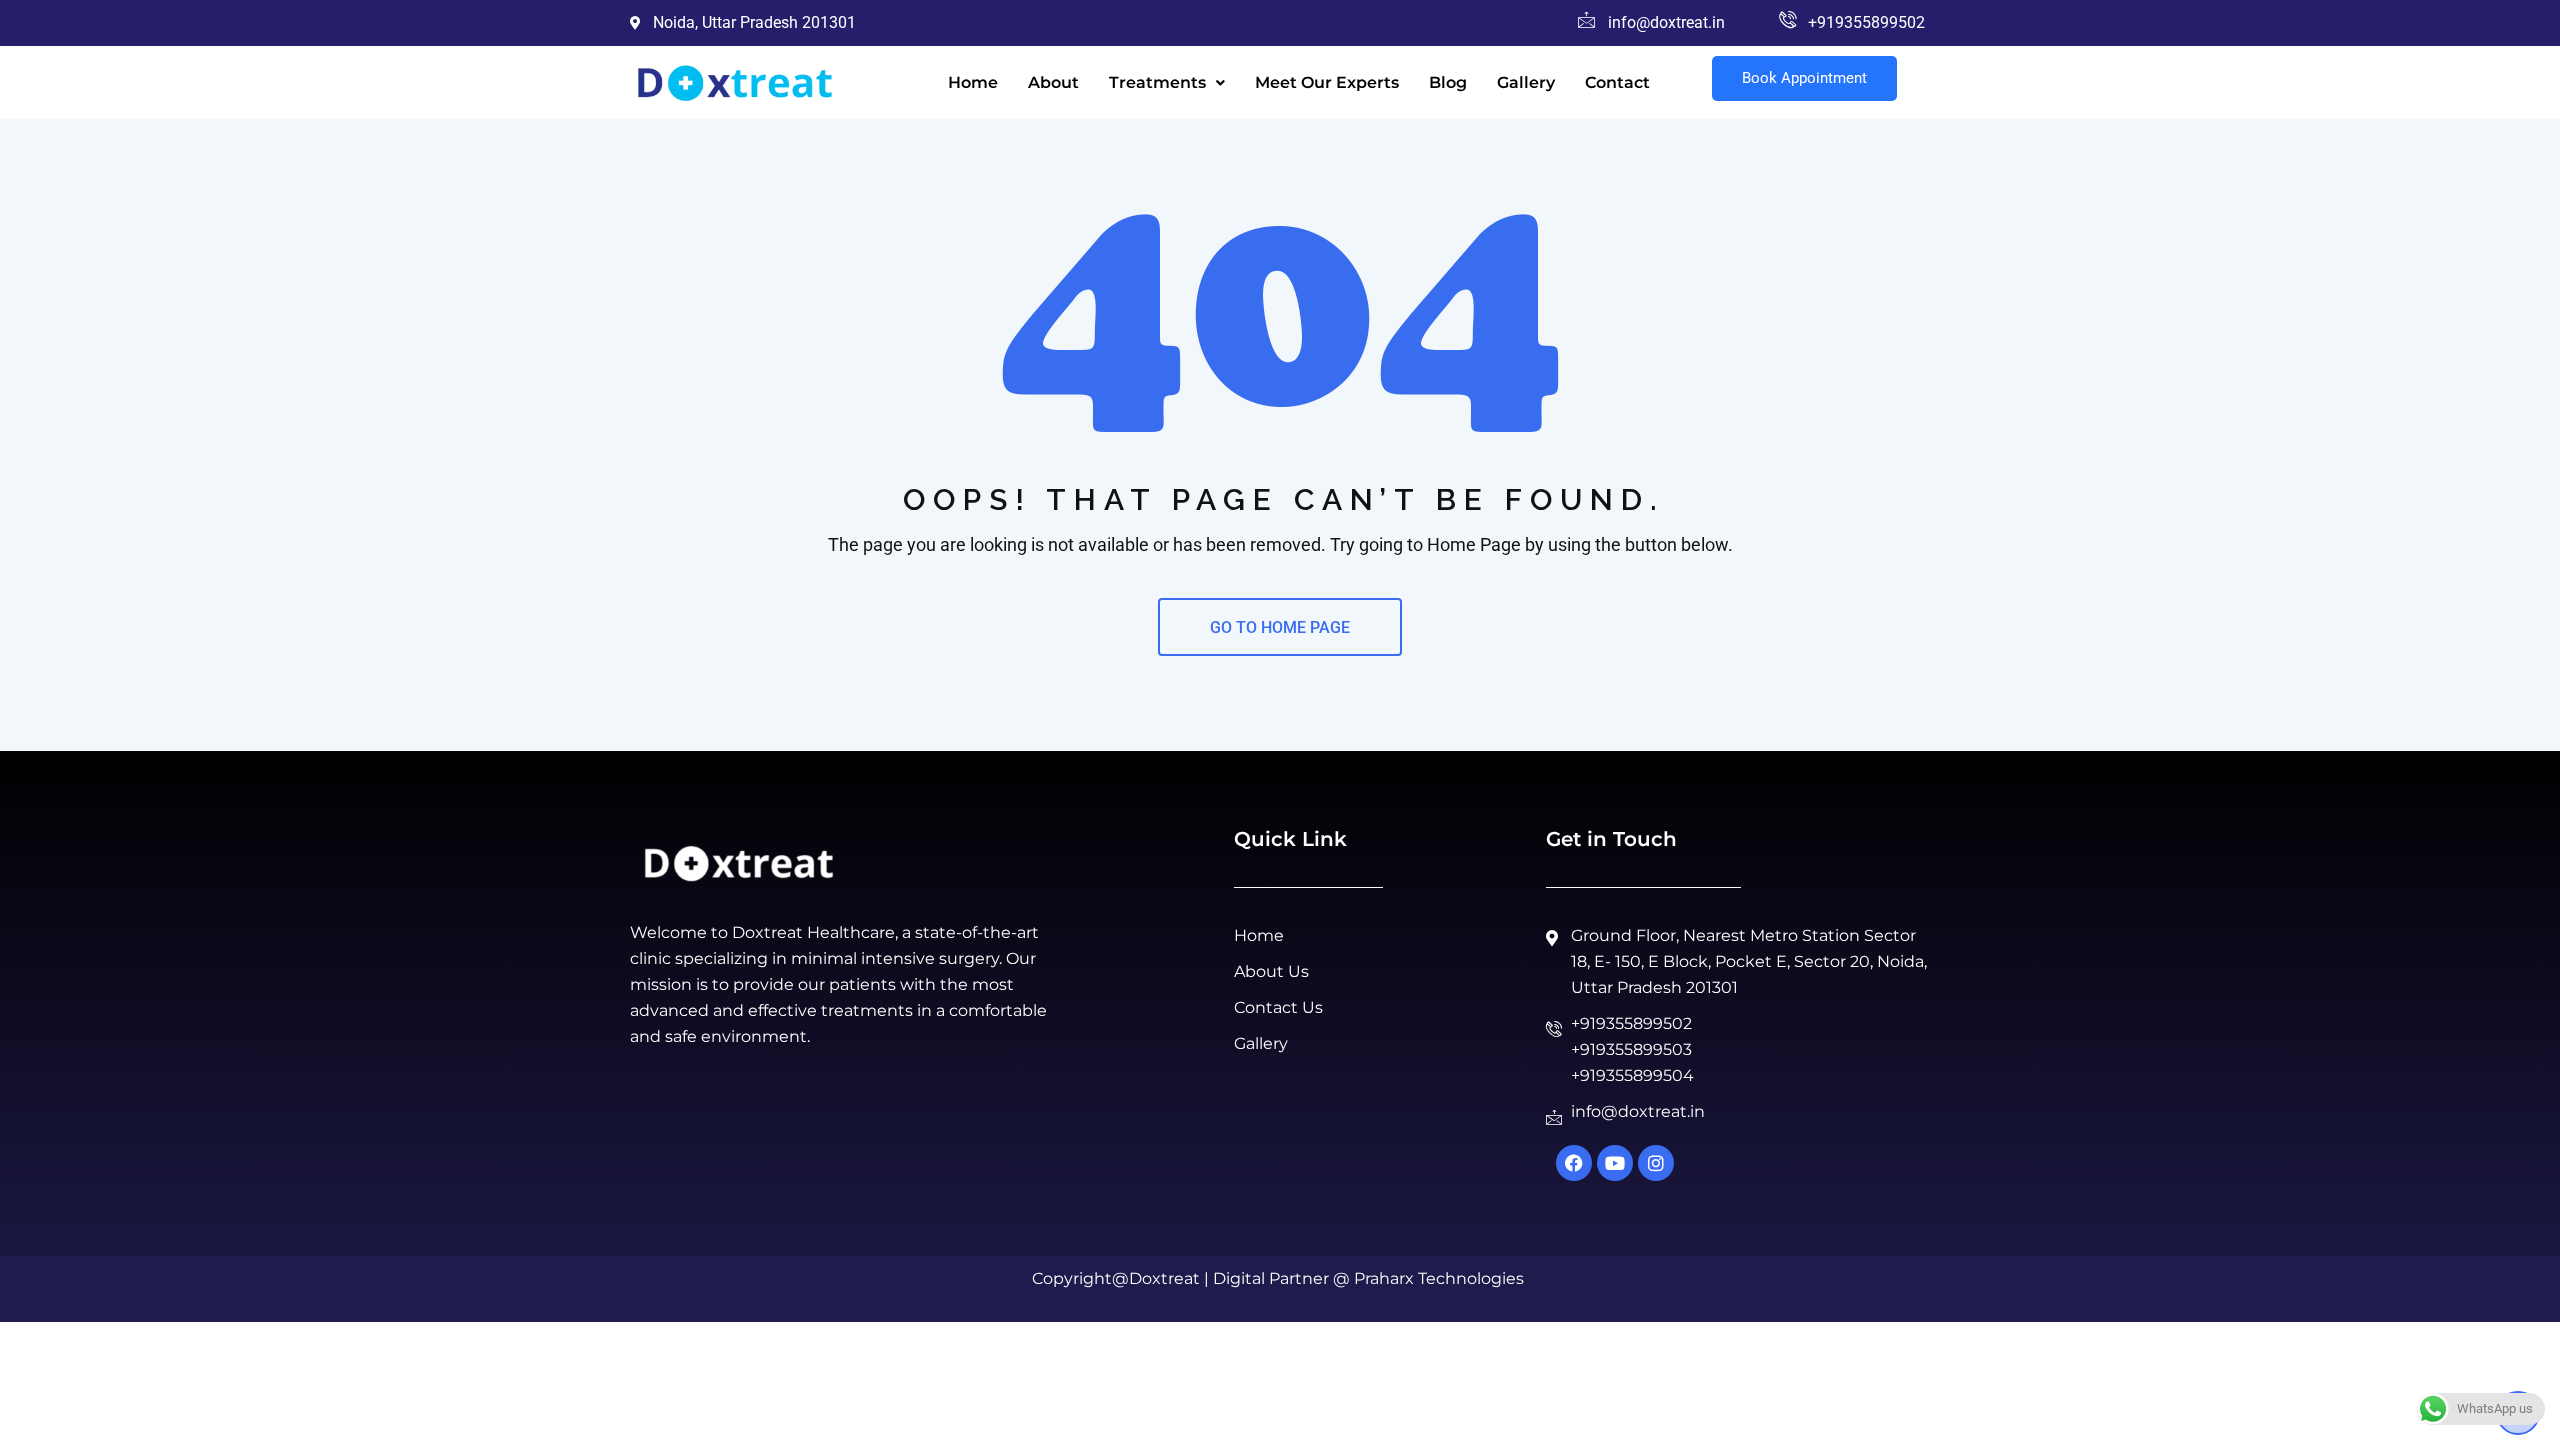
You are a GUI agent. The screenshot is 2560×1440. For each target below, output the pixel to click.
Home (973, 82)
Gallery (1526, 82)
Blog (1448, 82)
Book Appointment (1804, 78)
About (1053, 82)
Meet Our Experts (1327, 82)
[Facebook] (1574, 1163)
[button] (1167, 83)
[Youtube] (1615, 1163)
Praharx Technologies (1439, 1278)
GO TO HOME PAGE (1280, 627)
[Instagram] (1656, 1163)
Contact (1617, 82)
